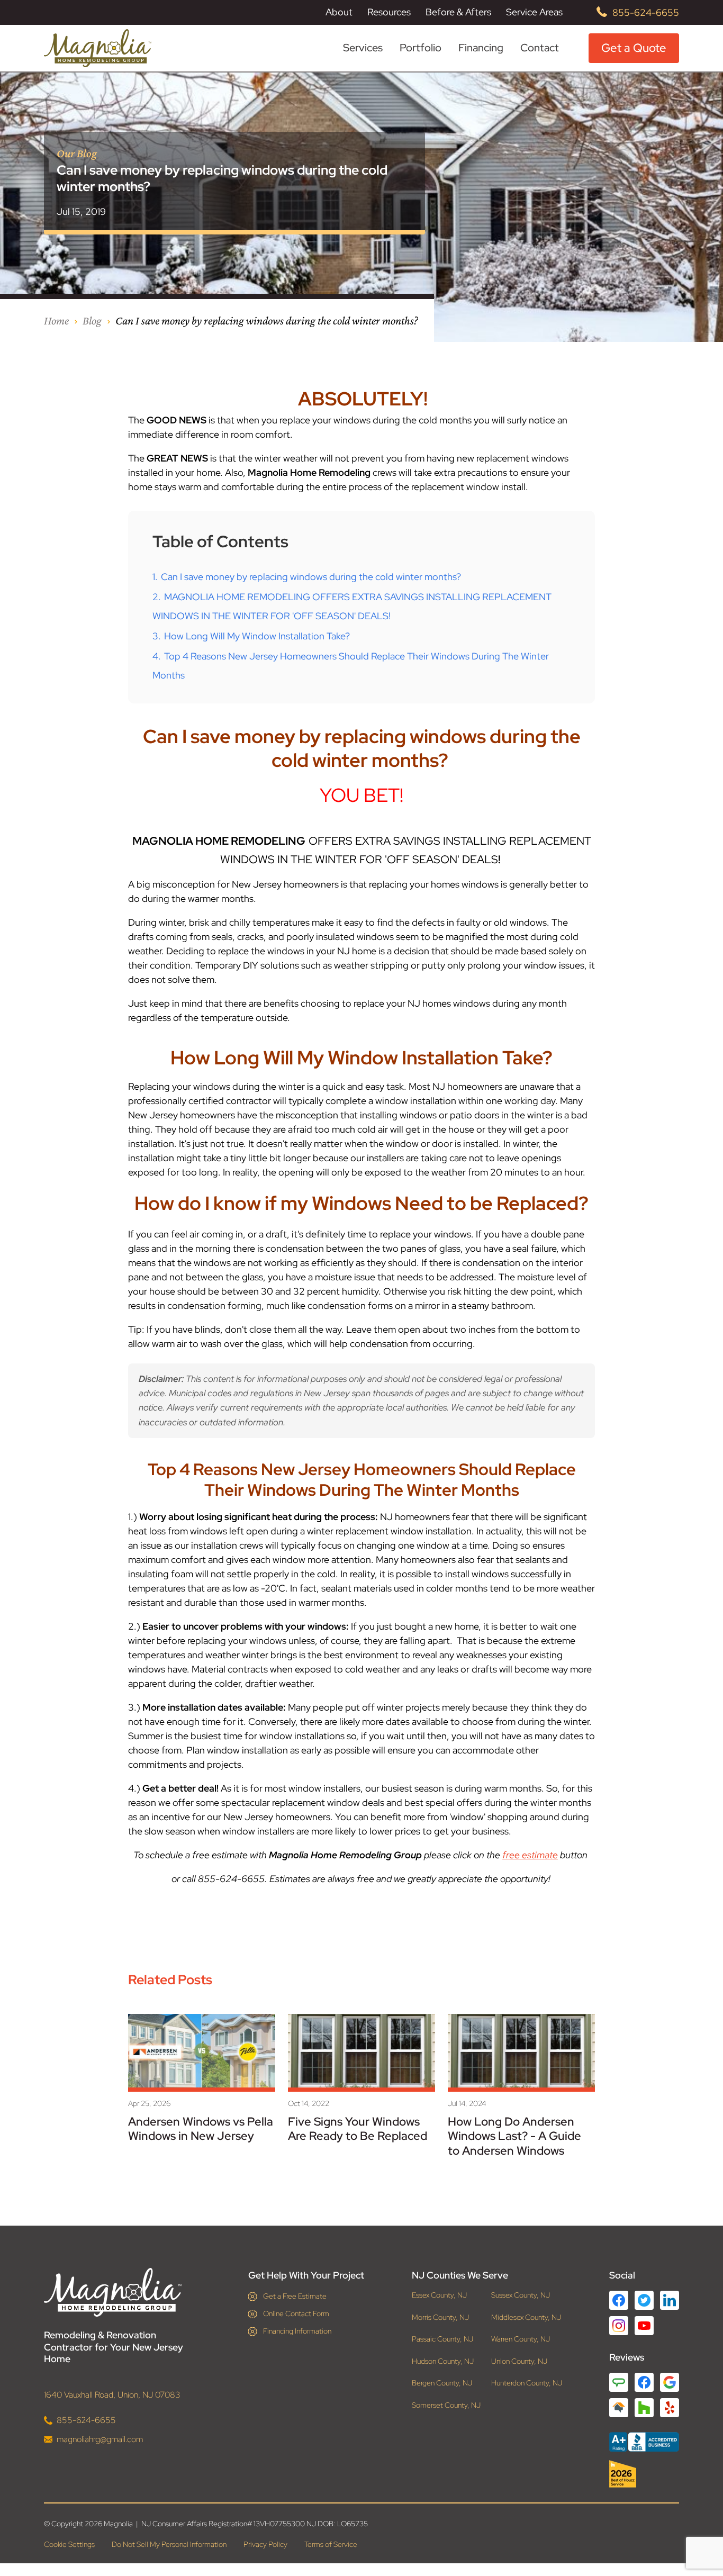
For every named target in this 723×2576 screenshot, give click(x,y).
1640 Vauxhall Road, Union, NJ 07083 (112, 2395)
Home (56, 320)
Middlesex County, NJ (526, 2317)
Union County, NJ (519, 2361)
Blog (92, 320)
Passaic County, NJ (442, 2339)
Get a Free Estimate (295, 2296)
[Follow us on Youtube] (644, 2326)
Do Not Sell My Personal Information (169, 2544)
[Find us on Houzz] (644, 2474)
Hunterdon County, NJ (527, 2383)
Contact (540, 48)
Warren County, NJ (521, 2339)
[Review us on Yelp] (670, 2408)
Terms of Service (331, 2544)
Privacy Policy (265, 2544)
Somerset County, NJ (446, 2405)
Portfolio (421, 48)
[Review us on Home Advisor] (619, 2408)
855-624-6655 (646, 12)
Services (363, 48)
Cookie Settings (69, 2544)
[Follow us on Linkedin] (670, 2300)
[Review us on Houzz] (644, 2408)
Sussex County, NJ (521, 2295)
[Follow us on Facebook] (619, 2300)
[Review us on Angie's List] (619, 2382)
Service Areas (534, 12)
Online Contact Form (296, 2313)
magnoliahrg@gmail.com (100, 2439)
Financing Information (297, 2331)
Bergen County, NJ (442, 2383)
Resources (389, 12)
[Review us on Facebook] (644, 2382)
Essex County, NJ (439, 2295)
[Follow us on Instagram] (619, 2326)
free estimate (530, 1855)
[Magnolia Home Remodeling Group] (98, 48)
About (339, 12)
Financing (481, 48)
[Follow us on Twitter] (644, 2300)
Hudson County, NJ (443, 2361)
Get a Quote (634, 48)
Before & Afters (458, 12)
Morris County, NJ (440, 2317)
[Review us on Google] (670, 2382)
